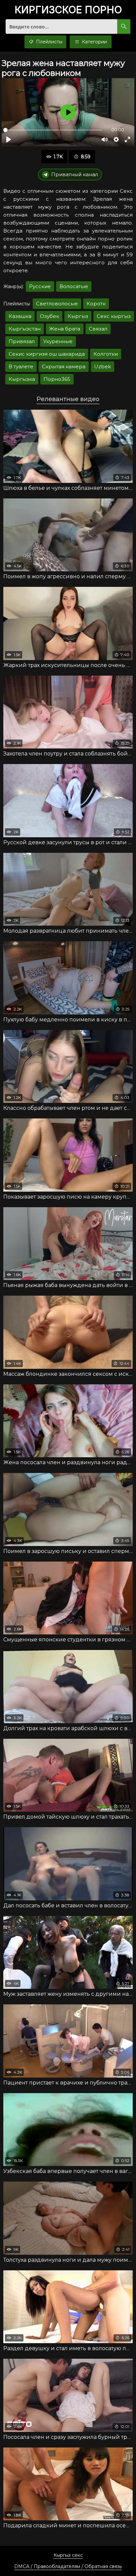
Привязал (22, 341)
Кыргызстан (25, 329)
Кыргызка (22, 379)
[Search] (124, 26)
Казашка (20, 316)
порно (68, 10)
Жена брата (65, 329)
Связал (98, 329)
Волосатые (74, 286)
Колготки (106, 354)
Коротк (96, 304)
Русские (40, 286)
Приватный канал (75, 174)
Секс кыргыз (114, 316)
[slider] (53, 130)
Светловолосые (57, 304)
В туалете (21, 366)
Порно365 (57, 379)
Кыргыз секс (68, 2555)
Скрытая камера (64, 366)
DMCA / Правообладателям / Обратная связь (68, 2566)
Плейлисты (49, 42)
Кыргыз (78, 316)
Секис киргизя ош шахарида (47, 354)
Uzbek (102, 366)
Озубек (50, 316)
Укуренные (58, 341)
